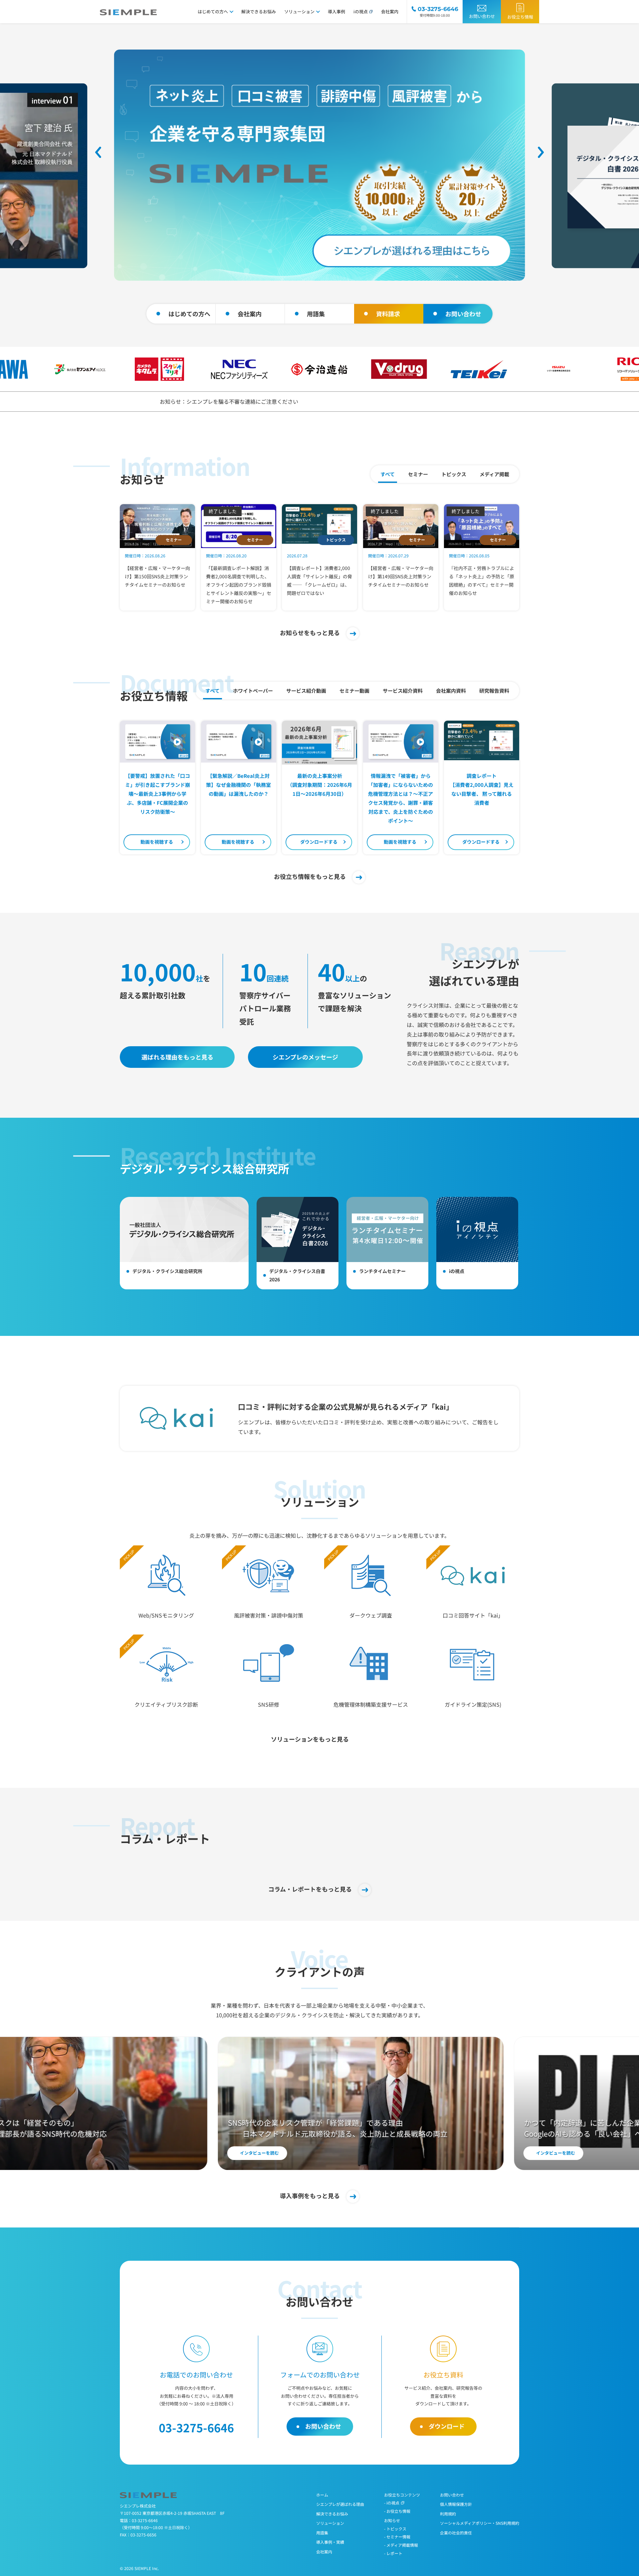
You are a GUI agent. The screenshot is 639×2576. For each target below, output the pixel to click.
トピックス (396, 2529)
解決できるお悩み (259, 11)
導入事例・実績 (330, 2542)
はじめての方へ (213, 11)
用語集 (316, 314)
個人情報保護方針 (456, 2504)
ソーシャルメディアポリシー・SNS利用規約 (480, 2523)
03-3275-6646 (145, 2520)
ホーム (322, 2495)
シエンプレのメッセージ (305, 1057)
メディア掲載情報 (402, 2545)
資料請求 (388, 314)
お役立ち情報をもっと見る (310, 876)
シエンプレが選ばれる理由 (340, 2504)
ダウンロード (319, 842)
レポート (394, 2553)
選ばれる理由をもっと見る (177, 1057)
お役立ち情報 (520, 17)
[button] (98, 152)
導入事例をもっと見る (310, 2196)
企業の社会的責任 (456, 2533)
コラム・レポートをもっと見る (310, 1889)
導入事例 (336, 11)
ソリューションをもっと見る (310, 1739)
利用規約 (448, 2514)
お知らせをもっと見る (310, 633)
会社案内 (390, 11)
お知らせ (392, 2520)
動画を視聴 (157, 842)
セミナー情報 (398, 2537)
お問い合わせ (482, 16)
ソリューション (299, 11)
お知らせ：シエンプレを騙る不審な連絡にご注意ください (229, 401)
